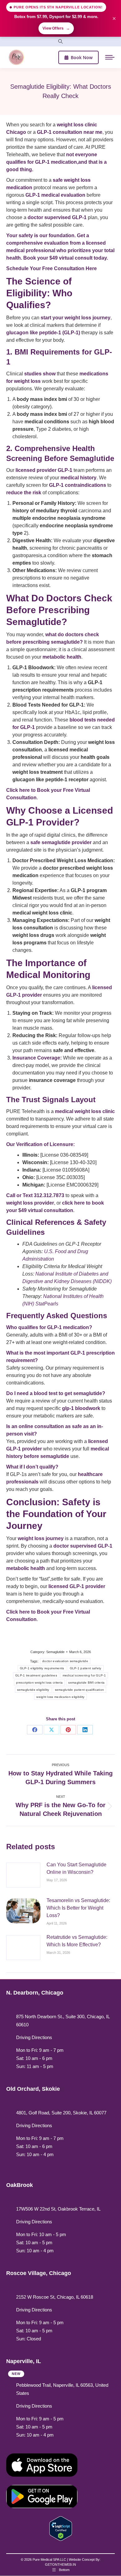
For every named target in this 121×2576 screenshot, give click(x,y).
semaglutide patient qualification (80, 1690)
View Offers (56, 28)
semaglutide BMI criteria (86, 1683)
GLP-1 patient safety (86, 1668)
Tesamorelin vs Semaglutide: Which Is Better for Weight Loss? (78, 1908)
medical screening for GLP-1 (84, 1675)
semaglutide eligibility (33, 1690)
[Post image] (23, 1875)
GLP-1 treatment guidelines (36, 1675)
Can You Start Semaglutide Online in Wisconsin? (76, 1868)
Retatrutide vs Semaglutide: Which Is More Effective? (77, 1941)
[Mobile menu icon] (110, 57)
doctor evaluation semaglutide (65, 1661)
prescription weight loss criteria (39, 1683)
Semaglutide (55, 1652)
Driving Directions (34, 2037)
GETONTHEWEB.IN (60, 2564)
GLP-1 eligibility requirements (42, 1668)
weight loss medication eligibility (60, 1697)
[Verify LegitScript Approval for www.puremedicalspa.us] (61, 2528)
